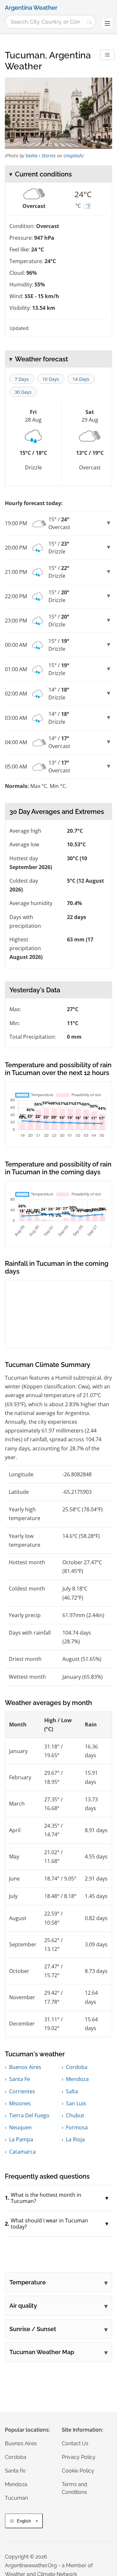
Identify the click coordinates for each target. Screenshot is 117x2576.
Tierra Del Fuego (29, 2115)
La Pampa (21, 2139)
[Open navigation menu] (107, 23)
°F (88, 206)
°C (78, 206)
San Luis (76, 2103)
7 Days (22, 379)
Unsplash (73, 156)
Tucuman (16, 2498)
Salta (72, 2091)
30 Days (23, 392)
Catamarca (22, 2152)
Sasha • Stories (40, 156)
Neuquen (20, 2127)
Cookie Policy (78, 2471)
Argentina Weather (31, 8)
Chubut (75, 2115)
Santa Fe (19, 2079)
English (24, 2521)
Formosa (77, 2127)
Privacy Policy (79, 2457)
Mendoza (77, 2079)
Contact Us (75, 2443)
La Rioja (75, 2139)
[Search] (89, 22)
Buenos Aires (25, 2067)
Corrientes (22, 2091)
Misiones (20, 2103)
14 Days (81, 379)
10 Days (51, 379)
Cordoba (77, 2067)
